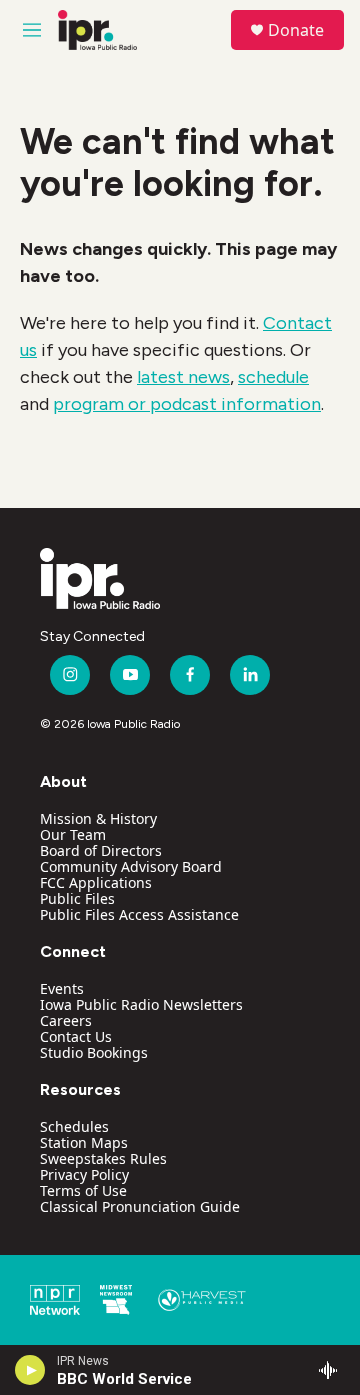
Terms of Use (83, 1190)
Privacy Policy (84, 1174)
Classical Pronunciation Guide (140, 1206)
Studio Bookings (94, 1052)
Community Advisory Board (131, 866)
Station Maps (84, 1142)
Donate (296, 30)
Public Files (77, 898)
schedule (273, 377)
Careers (66, 1020)
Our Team (73, 834)
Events (62, 988)
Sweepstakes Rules (103, 1158)
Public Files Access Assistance (139, 914)
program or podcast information (187, 404)
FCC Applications (96, 882)
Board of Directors (101, 850)
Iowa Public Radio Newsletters (141, 1004)
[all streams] (333, 1370)
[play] (30, 1370)
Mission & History (98, 818)
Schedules (74, 1126)
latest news (183, 377)
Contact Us (76, 1036)
